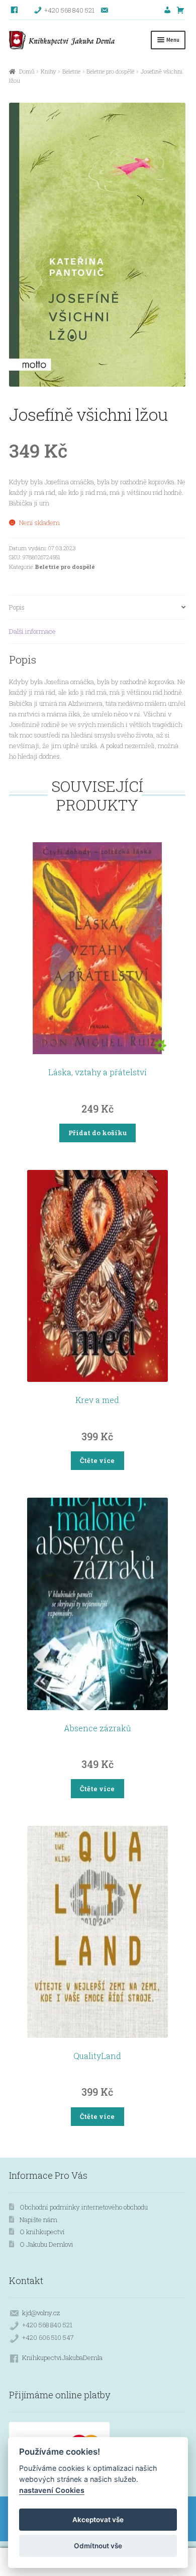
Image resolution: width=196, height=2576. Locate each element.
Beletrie (71, 71)
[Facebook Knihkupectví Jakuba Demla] (15, 10)
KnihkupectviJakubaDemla (62, 2358)
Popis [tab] (17, 607)
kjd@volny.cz (41, 2313)
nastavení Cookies (52, 2490)
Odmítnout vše (98, 2546)
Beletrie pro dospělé (110, 71)
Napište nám (38, 2220)
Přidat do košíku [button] (97, 1133)
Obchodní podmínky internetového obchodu (84, 2207)
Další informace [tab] (32, 631)
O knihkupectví (42, 2232)
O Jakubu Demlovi (46, 2244)
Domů (27, 71)
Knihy (48, 71)
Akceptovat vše (98, 2520)
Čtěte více (97, 1460)
